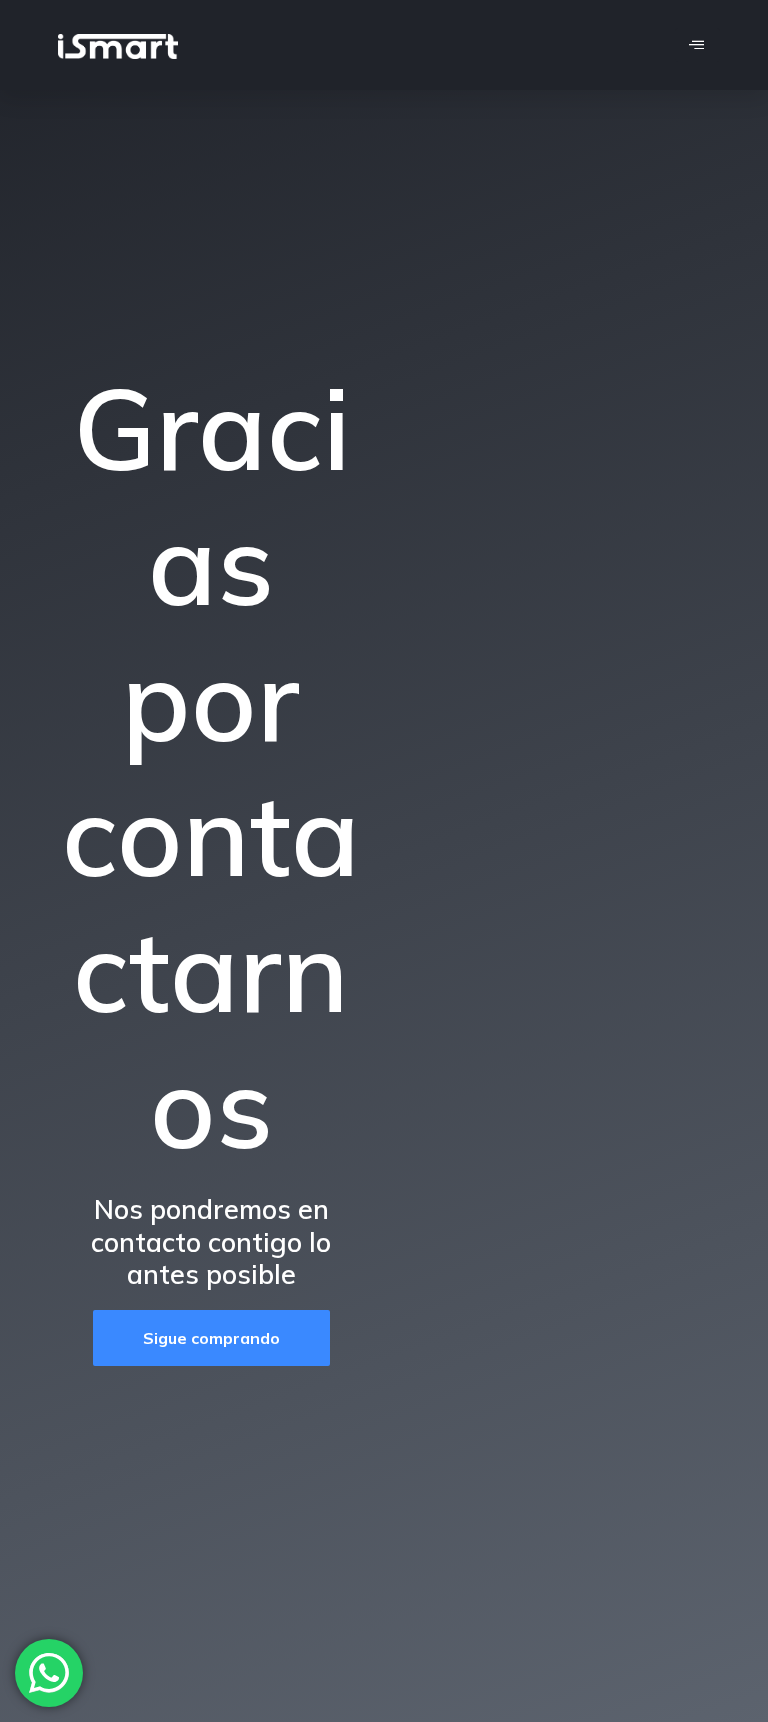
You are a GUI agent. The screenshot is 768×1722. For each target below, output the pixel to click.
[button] (211, 1338)
